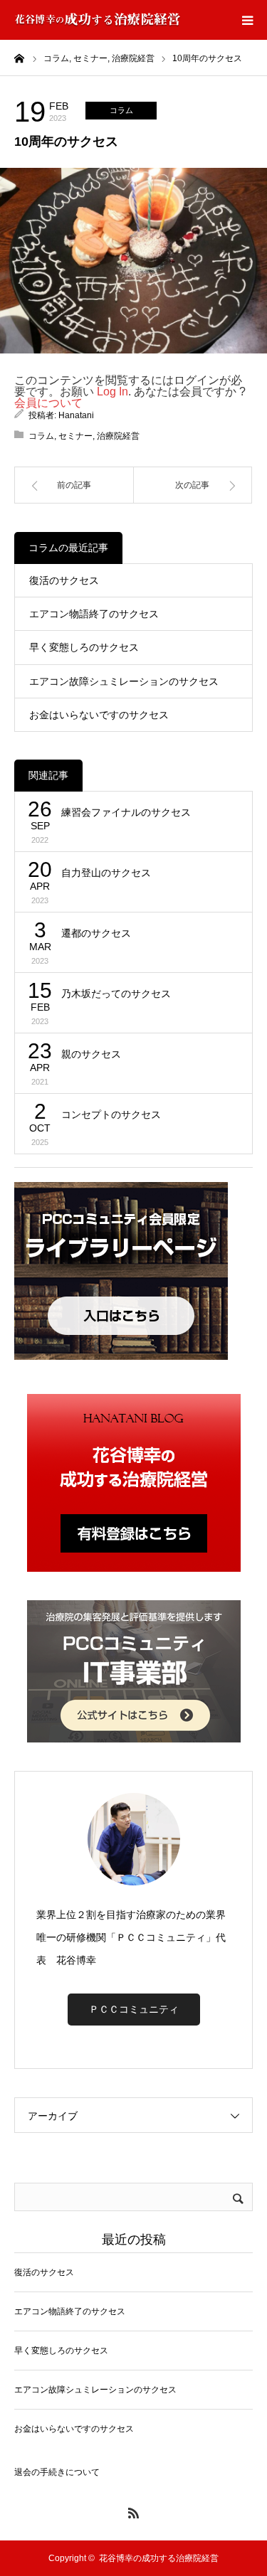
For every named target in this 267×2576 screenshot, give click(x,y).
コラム (121, 110)
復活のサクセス (64, 580)
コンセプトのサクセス (111, 1114)
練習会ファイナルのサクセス (126, 812)
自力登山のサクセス (106, 873)
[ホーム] (19, 58)
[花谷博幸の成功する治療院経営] (98, 20)
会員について (48, 403)
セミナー (75, 436)
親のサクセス (91, 1054)
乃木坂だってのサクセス (116, 994)
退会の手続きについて (57, 2472)
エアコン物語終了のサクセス (94, 614)
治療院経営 (118, 436)
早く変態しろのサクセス (84, 647)
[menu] (247, 20)
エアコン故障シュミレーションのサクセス (124, 681)
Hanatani (76, 415)
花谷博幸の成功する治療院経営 (159, 2558)
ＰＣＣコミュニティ (134, 2009)
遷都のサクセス (96, 933)
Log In (112, 392)
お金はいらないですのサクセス (99, 715)
